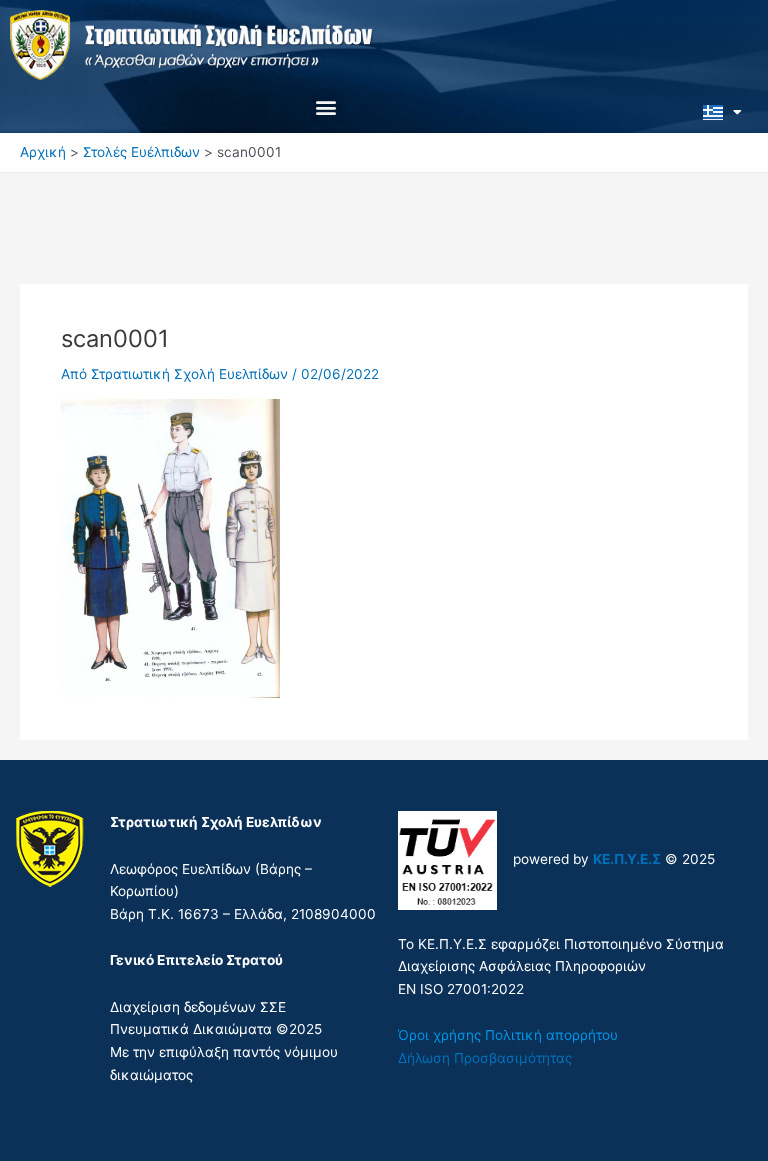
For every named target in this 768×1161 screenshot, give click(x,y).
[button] (326, 106)
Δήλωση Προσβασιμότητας (485, 1058)
